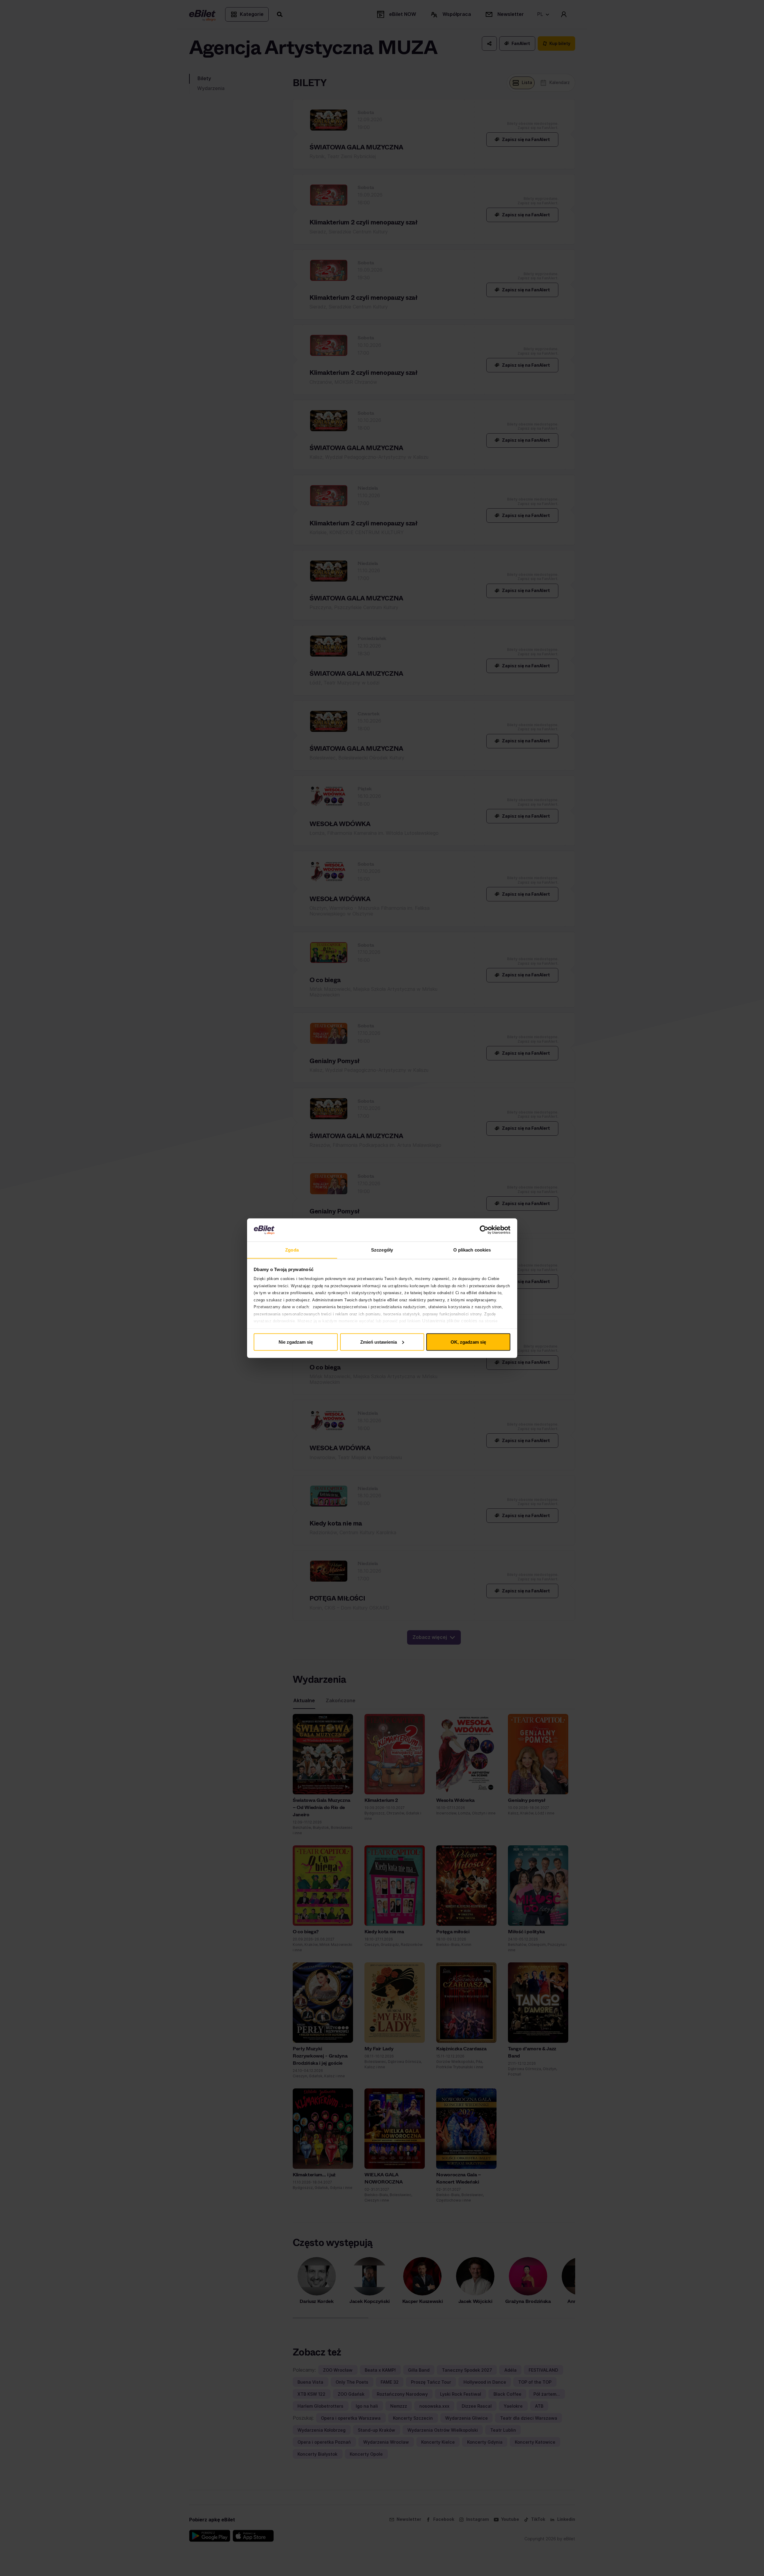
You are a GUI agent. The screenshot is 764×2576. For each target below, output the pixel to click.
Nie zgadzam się (296, 1342)
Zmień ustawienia (379, 1342)
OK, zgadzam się (468, 1342)
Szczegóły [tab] (382, 1250)
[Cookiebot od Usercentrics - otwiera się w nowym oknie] (484, 1230)
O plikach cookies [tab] (472, 1250)
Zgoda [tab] (292, 1250)
